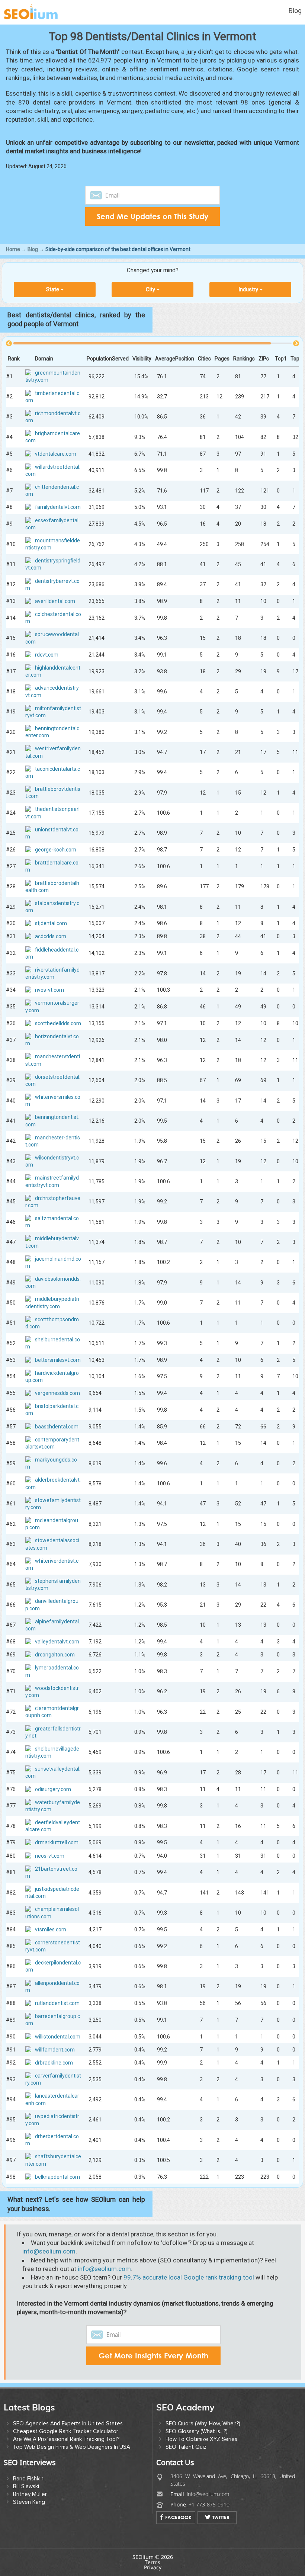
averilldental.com (55, 601)
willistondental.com (58, 2036)
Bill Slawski (26, 2486)
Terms (152, 2562)
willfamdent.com (55, 2049)
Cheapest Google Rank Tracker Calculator (66, 2431)
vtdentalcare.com (56, 453)
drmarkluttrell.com (57, 1842)
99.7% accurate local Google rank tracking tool (189, 2277)
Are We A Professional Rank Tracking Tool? (66, 2439)
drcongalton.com (55, 1655)
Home (13, 249)
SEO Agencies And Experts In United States (68, 2423)
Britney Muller (30, 2494)
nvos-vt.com (49, 990)
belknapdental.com (57, 2176)
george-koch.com (56, 850)
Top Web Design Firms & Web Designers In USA (72, 2447)
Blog (295, 11)
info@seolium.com (49, 2251)
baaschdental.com (57, 1426)
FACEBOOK (178, 2517)
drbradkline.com (54, 2062)
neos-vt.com (50, 1855)
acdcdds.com (51, 936)
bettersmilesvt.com (58, 1360)
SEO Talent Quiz (186, 2447)
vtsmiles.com (51, 1929)
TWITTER (221, 2517)
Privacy (153, 2567)
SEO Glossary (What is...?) (197, 2431)
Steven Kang (29, 2502)
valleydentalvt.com (57, 1642)
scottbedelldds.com (58, 1023)
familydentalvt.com (58, 507)
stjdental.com (51, 923)
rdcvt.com (47, 654)
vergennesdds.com (57, 1393)
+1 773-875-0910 (209, 2504)
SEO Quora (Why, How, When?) (203, 2423)
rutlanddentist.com (57, 2003)
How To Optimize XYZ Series (201, 2439)
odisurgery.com (53, 1789)
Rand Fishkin (28, 2479)
